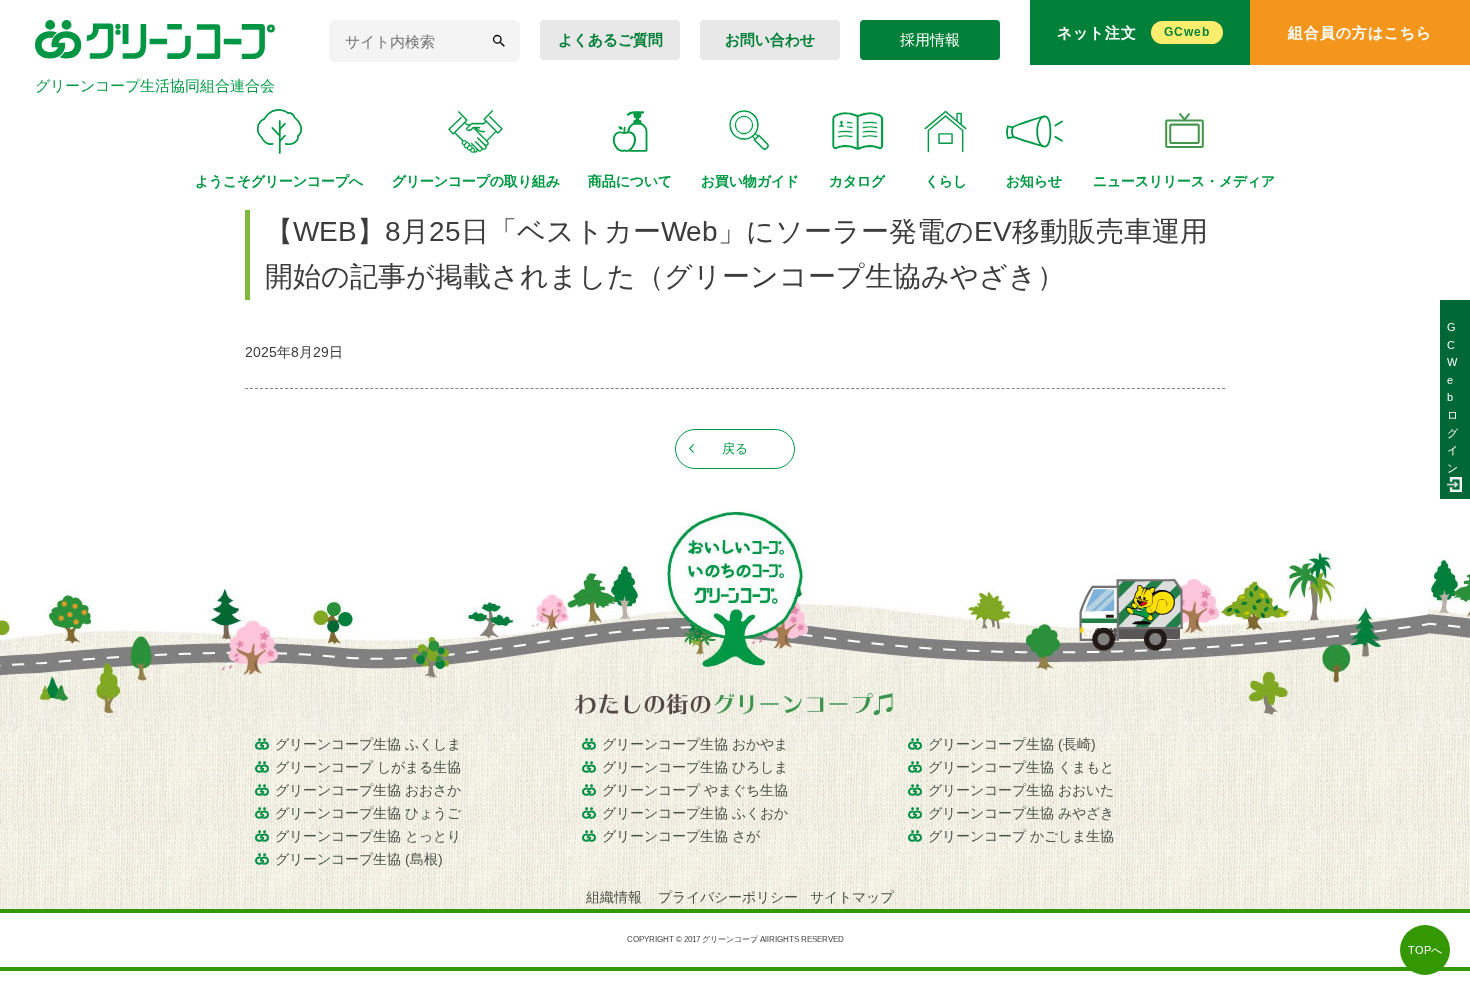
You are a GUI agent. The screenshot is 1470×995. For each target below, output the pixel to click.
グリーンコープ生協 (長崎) (1012, 744)
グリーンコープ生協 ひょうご (368, 813)
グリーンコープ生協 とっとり (368, 836)
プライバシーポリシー (728, 897)
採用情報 (930, 39)
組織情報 (616, 897)
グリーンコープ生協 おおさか (368, 790)
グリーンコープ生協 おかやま (695, 744)
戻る (735, 448)
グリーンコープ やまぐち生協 (695, 790)
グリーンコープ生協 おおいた (1021, 790)
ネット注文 (1133, 32)
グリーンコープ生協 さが (681, 836)
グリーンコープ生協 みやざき (1021, 813)
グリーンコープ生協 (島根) (359, 859)
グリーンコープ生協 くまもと (1021, 767)
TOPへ (1425, 950)
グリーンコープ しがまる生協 (368, 767)
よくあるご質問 (610, 39)
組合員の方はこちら (1360, 32)
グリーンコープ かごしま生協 (1021, 836)
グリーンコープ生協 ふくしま (368, 744)
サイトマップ (852, 897)
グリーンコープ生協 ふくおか (695, 813)
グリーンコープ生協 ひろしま (695, 767)
